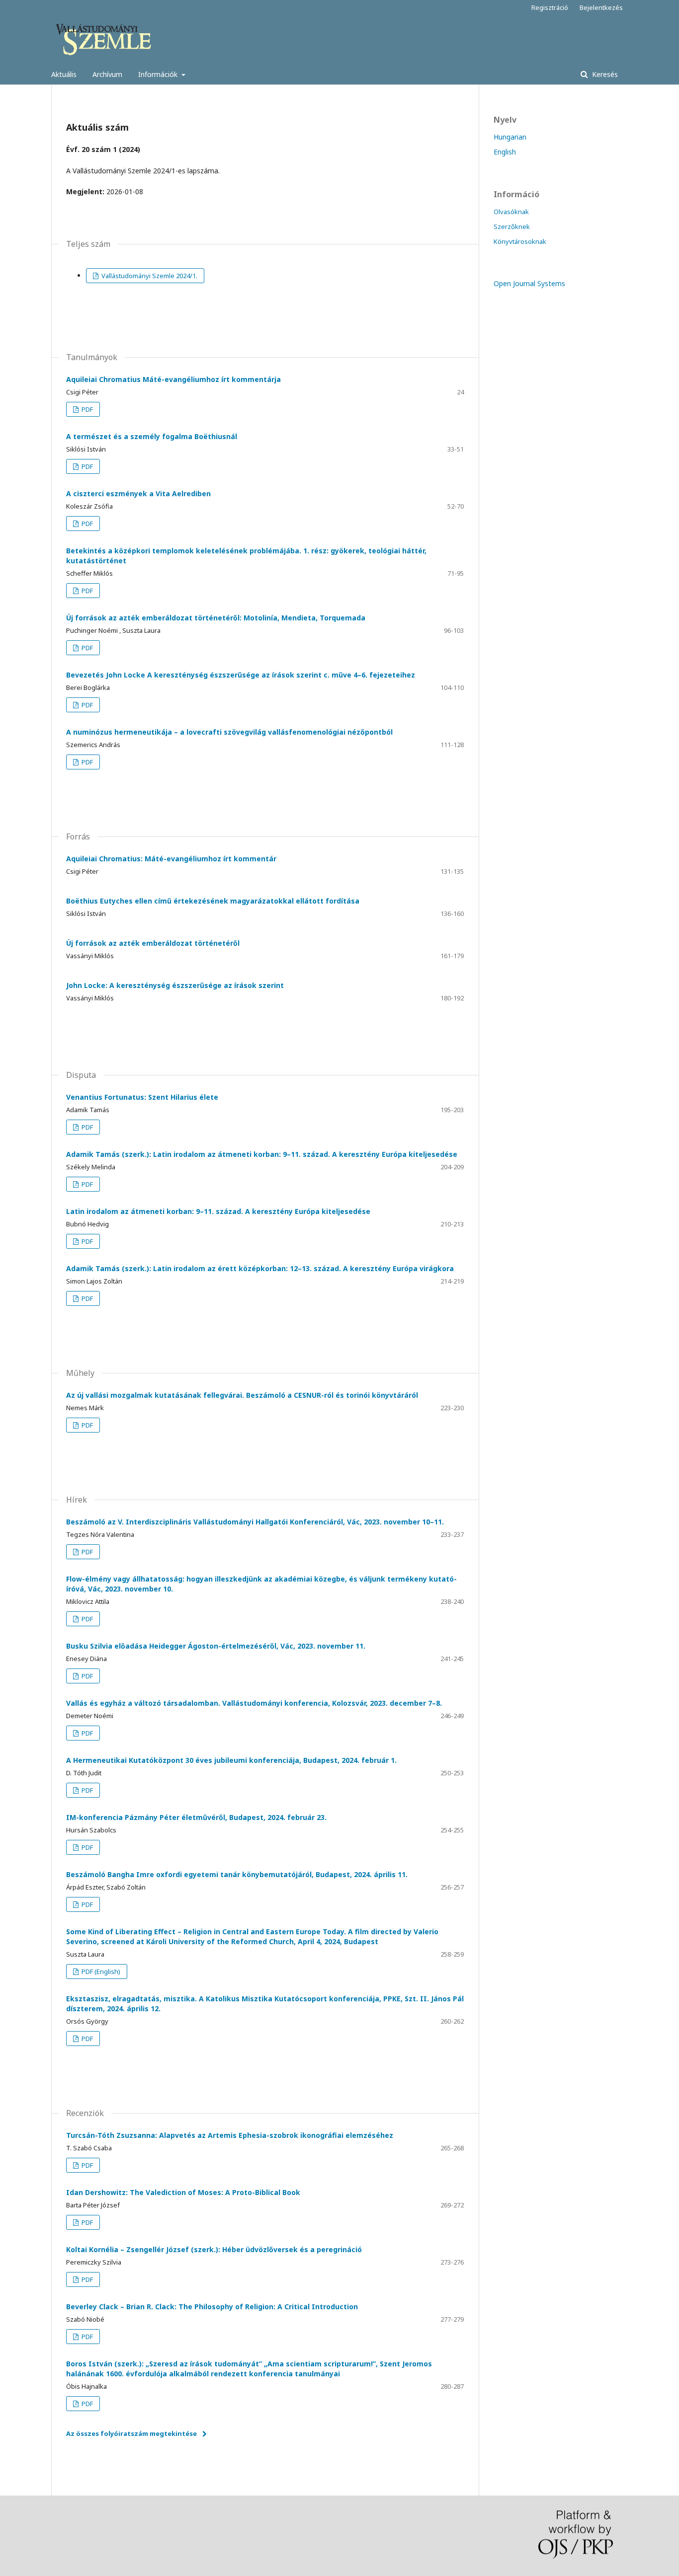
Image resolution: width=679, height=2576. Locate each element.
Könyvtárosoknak (520, 241)
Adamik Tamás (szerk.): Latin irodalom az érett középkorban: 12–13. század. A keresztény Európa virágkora (260, 1268)
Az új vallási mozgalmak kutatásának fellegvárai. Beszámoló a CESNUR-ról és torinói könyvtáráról (242, 1395)
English (505, 152)
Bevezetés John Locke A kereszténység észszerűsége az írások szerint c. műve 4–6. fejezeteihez (241, 675)
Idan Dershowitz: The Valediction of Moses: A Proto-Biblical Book (183, 2192)
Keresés (604, 74)
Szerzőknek (512, 227)
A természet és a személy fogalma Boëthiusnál (152, 436)
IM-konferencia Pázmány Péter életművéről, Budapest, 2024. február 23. (196, 1817)
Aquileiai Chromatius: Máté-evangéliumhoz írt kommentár (171, 859)
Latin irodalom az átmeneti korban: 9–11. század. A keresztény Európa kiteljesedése (218, 1211)
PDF (86, 409)
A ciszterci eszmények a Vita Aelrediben (138, 493)
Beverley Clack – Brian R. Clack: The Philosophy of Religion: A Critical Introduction (212, 2307)
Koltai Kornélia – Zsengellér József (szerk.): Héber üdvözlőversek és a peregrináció (214, 2249)
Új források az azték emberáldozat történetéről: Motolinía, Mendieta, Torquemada (216, 618)
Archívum (107, 74)
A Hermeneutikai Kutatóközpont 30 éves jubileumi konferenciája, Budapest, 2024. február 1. (231, 1760)
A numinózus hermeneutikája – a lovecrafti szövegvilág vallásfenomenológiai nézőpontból (229, 732)
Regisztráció (550, 7)
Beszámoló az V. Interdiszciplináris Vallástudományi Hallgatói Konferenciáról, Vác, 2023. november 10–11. (255, 1522)
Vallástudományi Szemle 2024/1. (149, 276)
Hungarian (510, 137)
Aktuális (64, 74)
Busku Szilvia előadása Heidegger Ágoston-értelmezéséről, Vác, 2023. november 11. (216, 1646)
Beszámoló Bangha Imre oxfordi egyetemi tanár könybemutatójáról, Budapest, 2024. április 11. (237, 1874)
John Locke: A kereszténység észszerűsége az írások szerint (175, 985)
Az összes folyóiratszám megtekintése (131, 2433)
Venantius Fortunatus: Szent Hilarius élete (142, 1097)
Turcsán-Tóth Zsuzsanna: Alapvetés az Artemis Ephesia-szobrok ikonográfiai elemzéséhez (230, 2135)
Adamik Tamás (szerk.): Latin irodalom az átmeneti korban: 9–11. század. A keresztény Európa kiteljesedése (262, 1154)
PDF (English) (100, 1971)
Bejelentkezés (601, 7)
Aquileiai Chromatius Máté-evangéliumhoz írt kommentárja (173, 379)
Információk (159, 74)
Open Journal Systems (529, 283)
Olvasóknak (511, 212)
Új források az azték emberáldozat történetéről (153, 943)
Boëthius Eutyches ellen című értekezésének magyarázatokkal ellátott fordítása (213, 901)
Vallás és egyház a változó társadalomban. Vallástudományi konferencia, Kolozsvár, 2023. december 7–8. (254, 1703)
